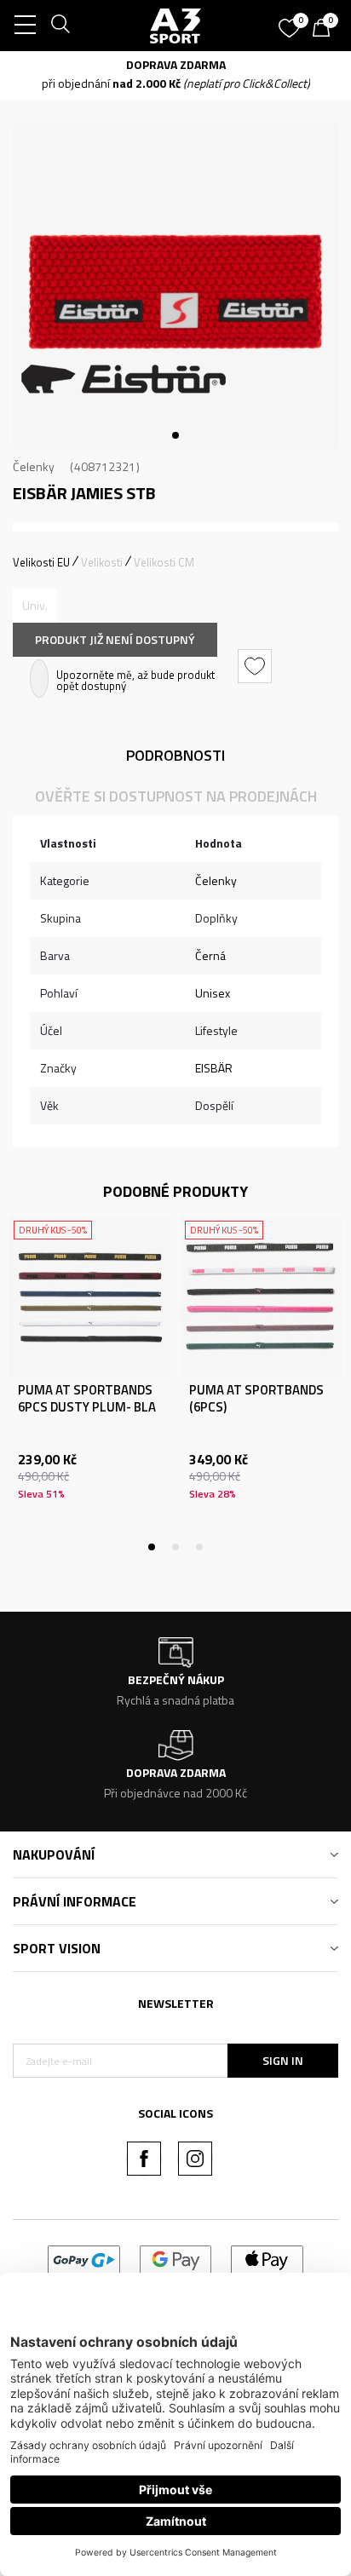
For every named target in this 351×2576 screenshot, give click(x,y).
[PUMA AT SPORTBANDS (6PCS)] (261, 1297)
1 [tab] (175, 435)
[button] (257, 666)
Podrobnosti (175, 755)
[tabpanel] (175, 286)
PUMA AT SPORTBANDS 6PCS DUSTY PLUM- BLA (87, 1399)
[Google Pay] (176, 2259)
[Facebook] (144, 2159)
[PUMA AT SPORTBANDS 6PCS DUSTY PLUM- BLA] (90, 1297)
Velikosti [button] (102, 562)
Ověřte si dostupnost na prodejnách (176, 796)
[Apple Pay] (267, 2259)
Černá (210, 955)
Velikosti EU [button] (41, 562)
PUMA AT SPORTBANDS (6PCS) (256, 1399)
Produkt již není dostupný (115, 639)
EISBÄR (214, 1068)
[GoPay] (84, 2259)
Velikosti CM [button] (164, 562)
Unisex (213, 993)
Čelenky (34, 466)
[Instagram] (195, 2159)
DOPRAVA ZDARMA (176, 64)
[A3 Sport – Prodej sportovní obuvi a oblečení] (175, 26)
